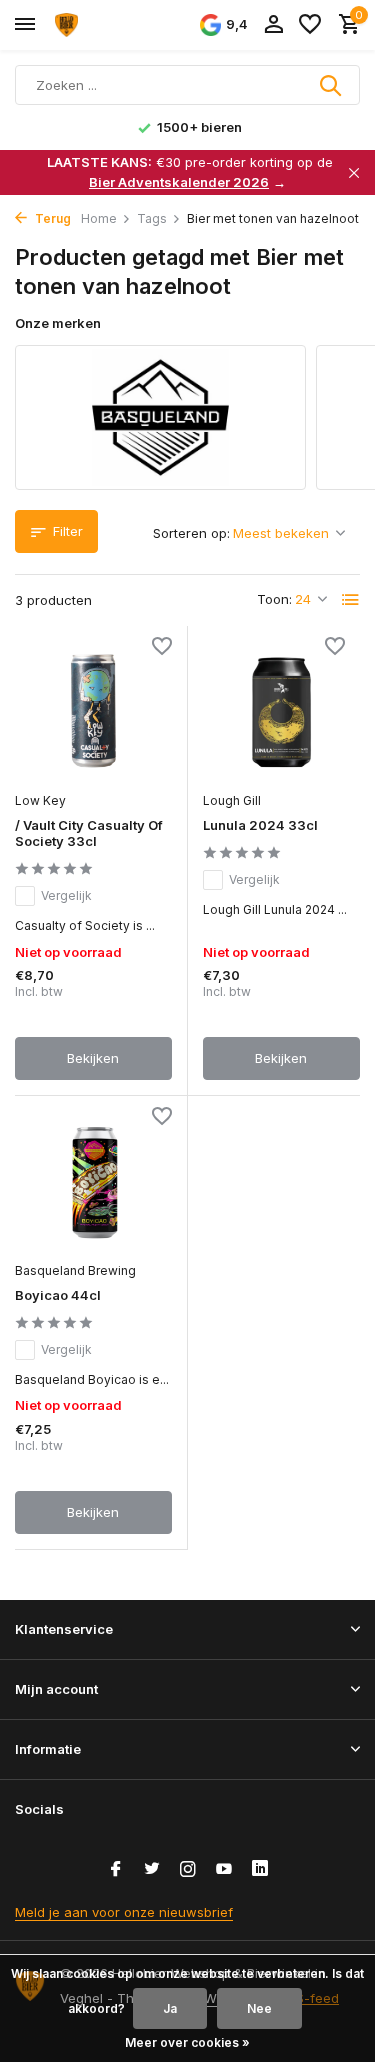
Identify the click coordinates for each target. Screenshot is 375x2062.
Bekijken (93, 1058)
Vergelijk (66, 895)
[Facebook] (116, 1870)
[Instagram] (188, 1870)
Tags (152, 218)
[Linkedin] (260, 1870)
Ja (170, 2008)
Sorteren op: (191, 533)
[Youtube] (224, 1870)
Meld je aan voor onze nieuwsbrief (124, 1912)
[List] (351, 600)
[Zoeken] (332, 85)
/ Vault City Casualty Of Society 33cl (89, 833)
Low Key (40, 800)
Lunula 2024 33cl (260, 825)
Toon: (274, 599)
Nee (259, 2008)
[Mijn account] (273, 25)
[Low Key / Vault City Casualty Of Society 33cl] (93, 711)
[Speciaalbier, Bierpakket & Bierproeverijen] (106, 25)
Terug (51, 218)
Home (99, 218)
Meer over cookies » (187, 2042)
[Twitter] (152, 1870)
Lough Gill (232, 800)
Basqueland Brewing (75, 1270)
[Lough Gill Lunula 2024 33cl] (282, 711)
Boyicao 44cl (58, 1295)
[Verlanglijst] (310, 25)
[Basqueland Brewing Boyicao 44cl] (93, 1181)
